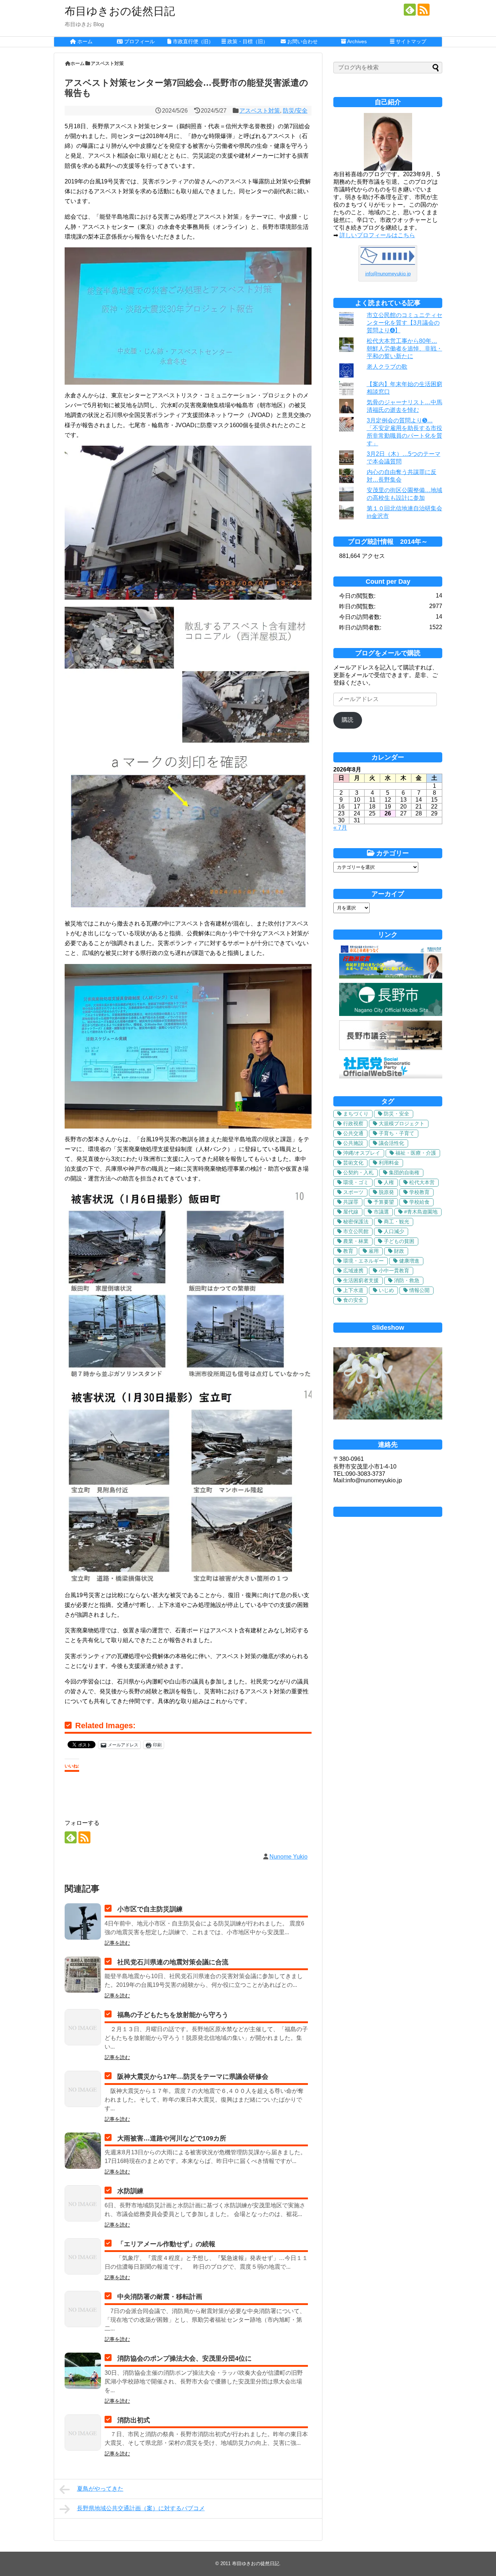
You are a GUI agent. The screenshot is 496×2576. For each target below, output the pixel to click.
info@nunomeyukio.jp (388, 274)
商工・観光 (397, 1222)
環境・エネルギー (363, 1261)
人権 (389, 1182)
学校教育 (419, 1192)
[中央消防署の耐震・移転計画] (83, 2309)
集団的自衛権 (404, 1172)
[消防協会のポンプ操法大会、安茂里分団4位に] (83, 2371)
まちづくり (356, 1114)
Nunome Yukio (288, 1857)
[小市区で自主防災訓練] (83, 1921)
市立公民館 (356, 1231)
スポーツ (353, 1192)
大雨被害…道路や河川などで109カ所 (172, 2138)
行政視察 (353, 1123)
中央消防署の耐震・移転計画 (160, 2297)
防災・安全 (397, 1114)
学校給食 (419, 1202)
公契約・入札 (358, 1172)
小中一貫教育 (394, 1271)
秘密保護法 (356, 1222)
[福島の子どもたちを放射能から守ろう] (83, 2027)
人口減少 (394, 1231)
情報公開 (419, 1290)
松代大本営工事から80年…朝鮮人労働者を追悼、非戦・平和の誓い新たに (404, 349)
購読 (347, 720)
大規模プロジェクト (402, 1123)
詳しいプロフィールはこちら (377, 235)
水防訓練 (130, 2191)
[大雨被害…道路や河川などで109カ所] (83, 2151)
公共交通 (353, 1133)
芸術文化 (353, 1163)
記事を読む (117, 1943)
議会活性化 (391, 1143)
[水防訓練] (83, 2203)
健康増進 (409, 1261)
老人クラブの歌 (387, 367)
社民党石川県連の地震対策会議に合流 (173, 1962)
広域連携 (353, 1271)
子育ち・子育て (397, 1133)
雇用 (374, 1251)
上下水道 (353, 1290)
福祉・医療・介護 (416, 1153)
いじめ (386, 1290)
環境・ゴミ (356, 1182)
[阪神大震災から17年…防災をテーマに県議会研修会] (83, 2089)
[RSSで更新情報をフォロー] (424, 10)
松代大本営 (422, 1182)
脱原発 (386, 1192)
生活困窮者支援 (361, 1280)
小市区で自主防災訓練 (150, 1909)
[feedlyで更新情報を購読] (410, 10)
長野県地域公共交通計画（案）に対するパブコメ (141, 2508)
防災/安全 (295, 111)
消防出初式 (134, 2420)
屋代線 (351, 1212)
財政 (399, 1251)
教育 (348, 1251)
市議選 (381, 1212)
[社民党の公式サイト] (391, 1076)
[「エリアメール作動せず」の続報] (83, 2256)
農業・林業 (356, 1241)
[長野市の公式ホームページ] (391, 1014)
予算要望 (384, 1202)
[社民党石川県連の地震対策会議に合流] (83, 1974)
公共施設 (353, 1143)
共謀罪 (351, 1202)
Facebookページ (388, 1512)
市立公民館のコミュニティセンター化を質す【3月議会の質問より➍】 (404, 323)
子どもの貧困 (399, 1241)
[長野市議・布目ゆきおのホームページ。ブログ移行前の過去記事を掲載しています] (391, 977)
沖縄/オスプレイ (362, 1153)
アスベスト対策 (260, 111)
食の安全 (353, 1300)
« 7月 (340, 828)
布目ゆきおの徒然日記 (120, 11)
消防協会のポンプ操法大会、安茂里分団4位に (184, 2358)
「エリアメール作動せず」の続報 (166, 2244)
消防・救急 (407, 1280)
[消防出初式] (83, 2433)
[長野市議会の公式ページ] (391, 1048)
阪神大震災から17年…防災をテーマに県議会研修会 (193, 2077)
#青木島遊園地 (421, 1212)
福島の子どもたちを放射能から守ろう (173, 2015)
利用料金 (389, 1163)
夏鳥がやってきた (100, 2489)
